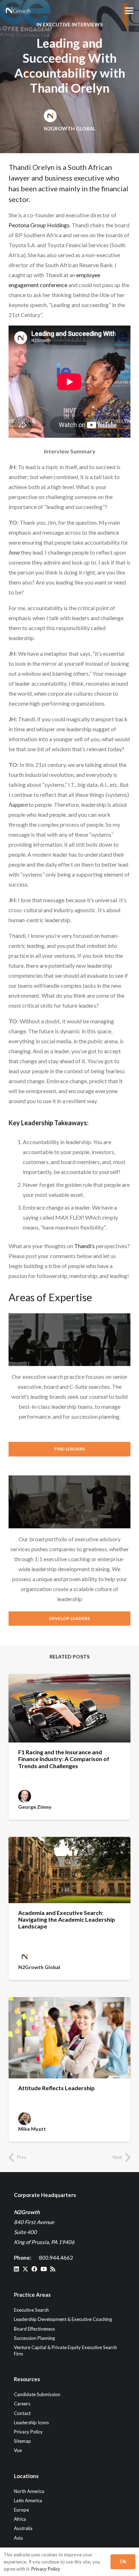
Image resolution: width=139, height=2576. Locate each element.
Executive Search (70, 1465)
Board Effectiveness (34, 2329)
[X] (25, 2269)
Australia (23, 2529)
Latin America (28, 2500)
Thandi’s (84, 1246)
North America (29, 2491)
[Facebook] (34, 2269)
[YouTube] (44, 2269)
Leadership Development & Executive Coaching (63, 2320)
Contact (22, 2413)
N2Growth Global (70, 128)
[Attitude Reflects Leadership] (69, 2038)
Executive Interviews (73, 24)
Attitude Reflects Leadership (56, 2088)
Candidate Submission (37, 2394)
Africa (20, 2519)
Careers (22, 2404)
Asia (18, 2538)
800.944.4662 (56, 2258)
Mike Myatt (32, 2129)
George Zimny (35, 1807)
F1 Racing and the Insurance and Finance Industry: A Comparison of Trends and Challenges (64, 1759)
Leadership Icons (31, 2422)
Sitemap (22, 2441)
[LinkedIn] (16, 2269)
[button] (129, 11)
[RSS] (53, 2269)
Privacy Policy (28, 2432)
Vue (18, 2451)
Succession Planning (34, 2338)
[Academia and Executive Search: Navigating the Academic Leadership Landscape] (69, 1870)
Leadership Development (72, 1627)
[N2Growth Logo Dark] (18, 11)
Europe (21, 2510)
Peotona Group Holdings (39, 225)
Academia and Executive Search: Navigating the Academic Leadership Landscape (67, 1919)
